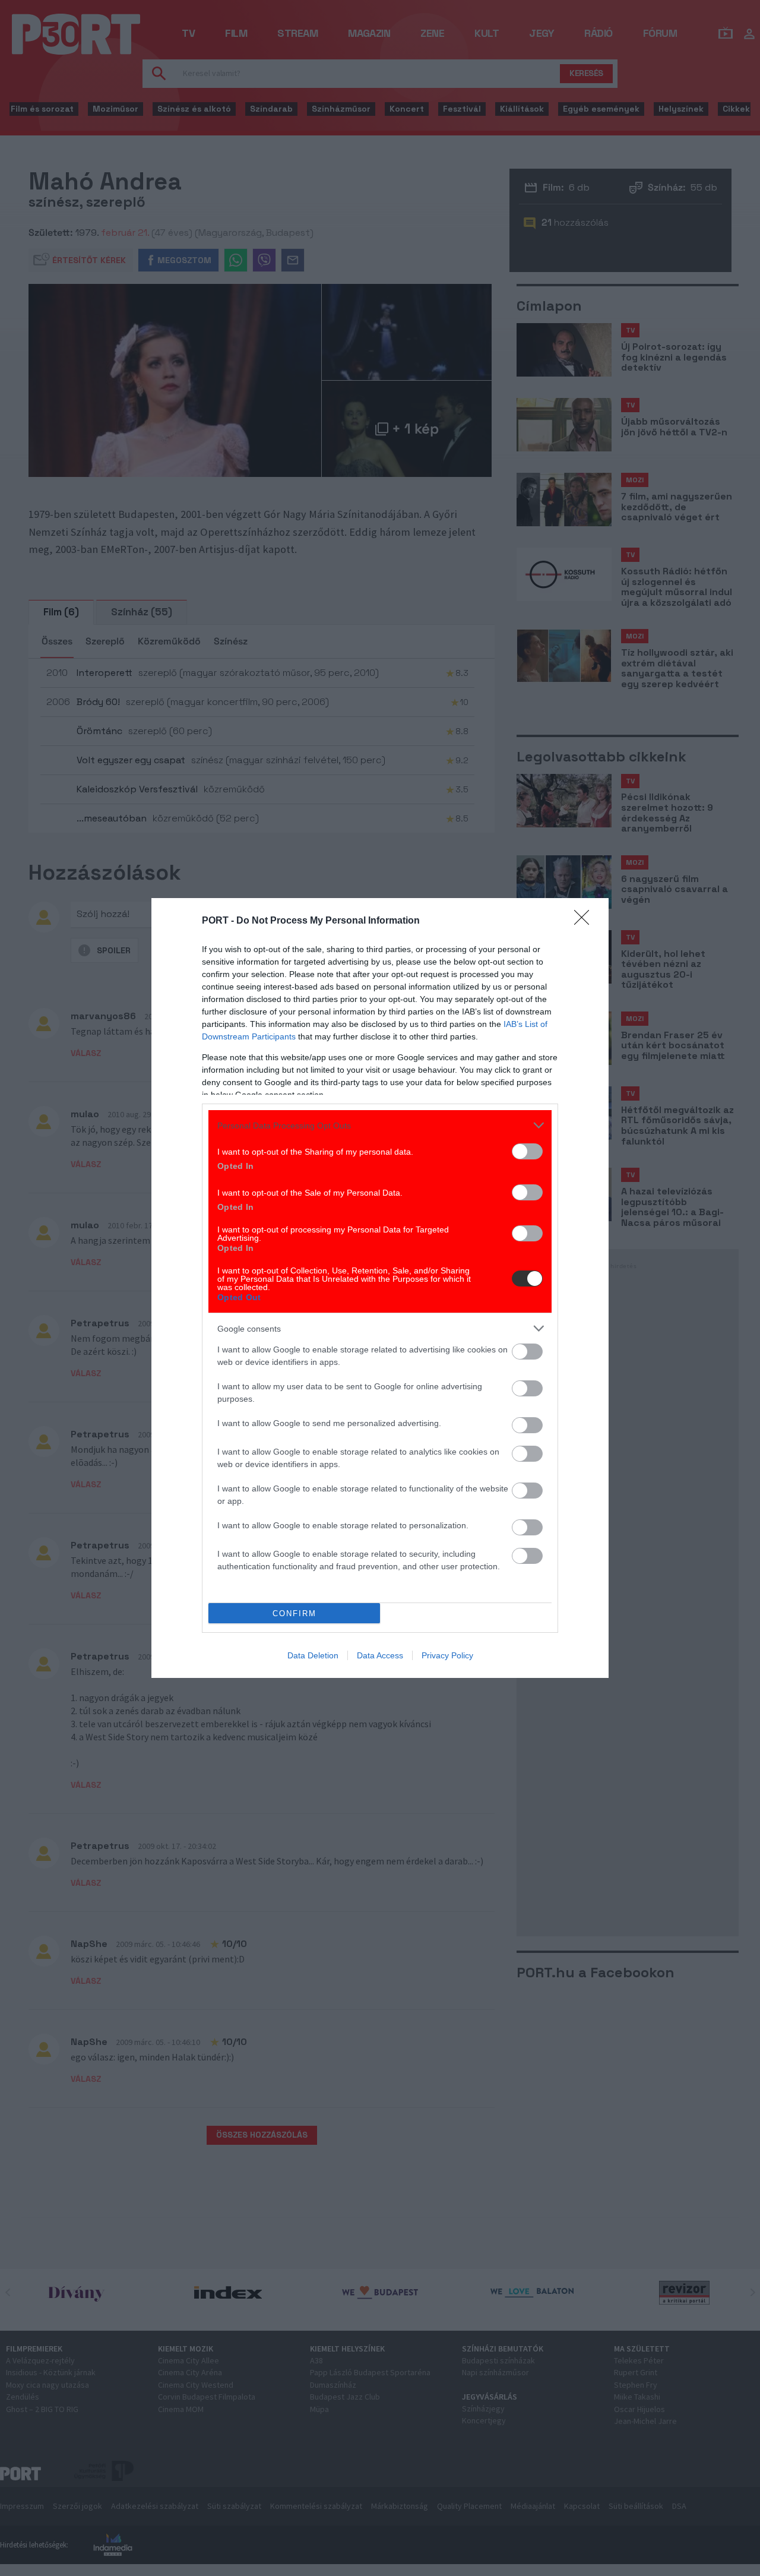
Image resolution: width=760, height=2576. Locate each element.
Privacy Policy (447, 1655)
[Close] (585, 921)
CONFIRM (294, 1613)
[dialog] (380, 1288)
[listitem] (380, 1125)
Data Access (380, 1655)
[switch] (527, 1151)
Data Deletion (313, 1655)
